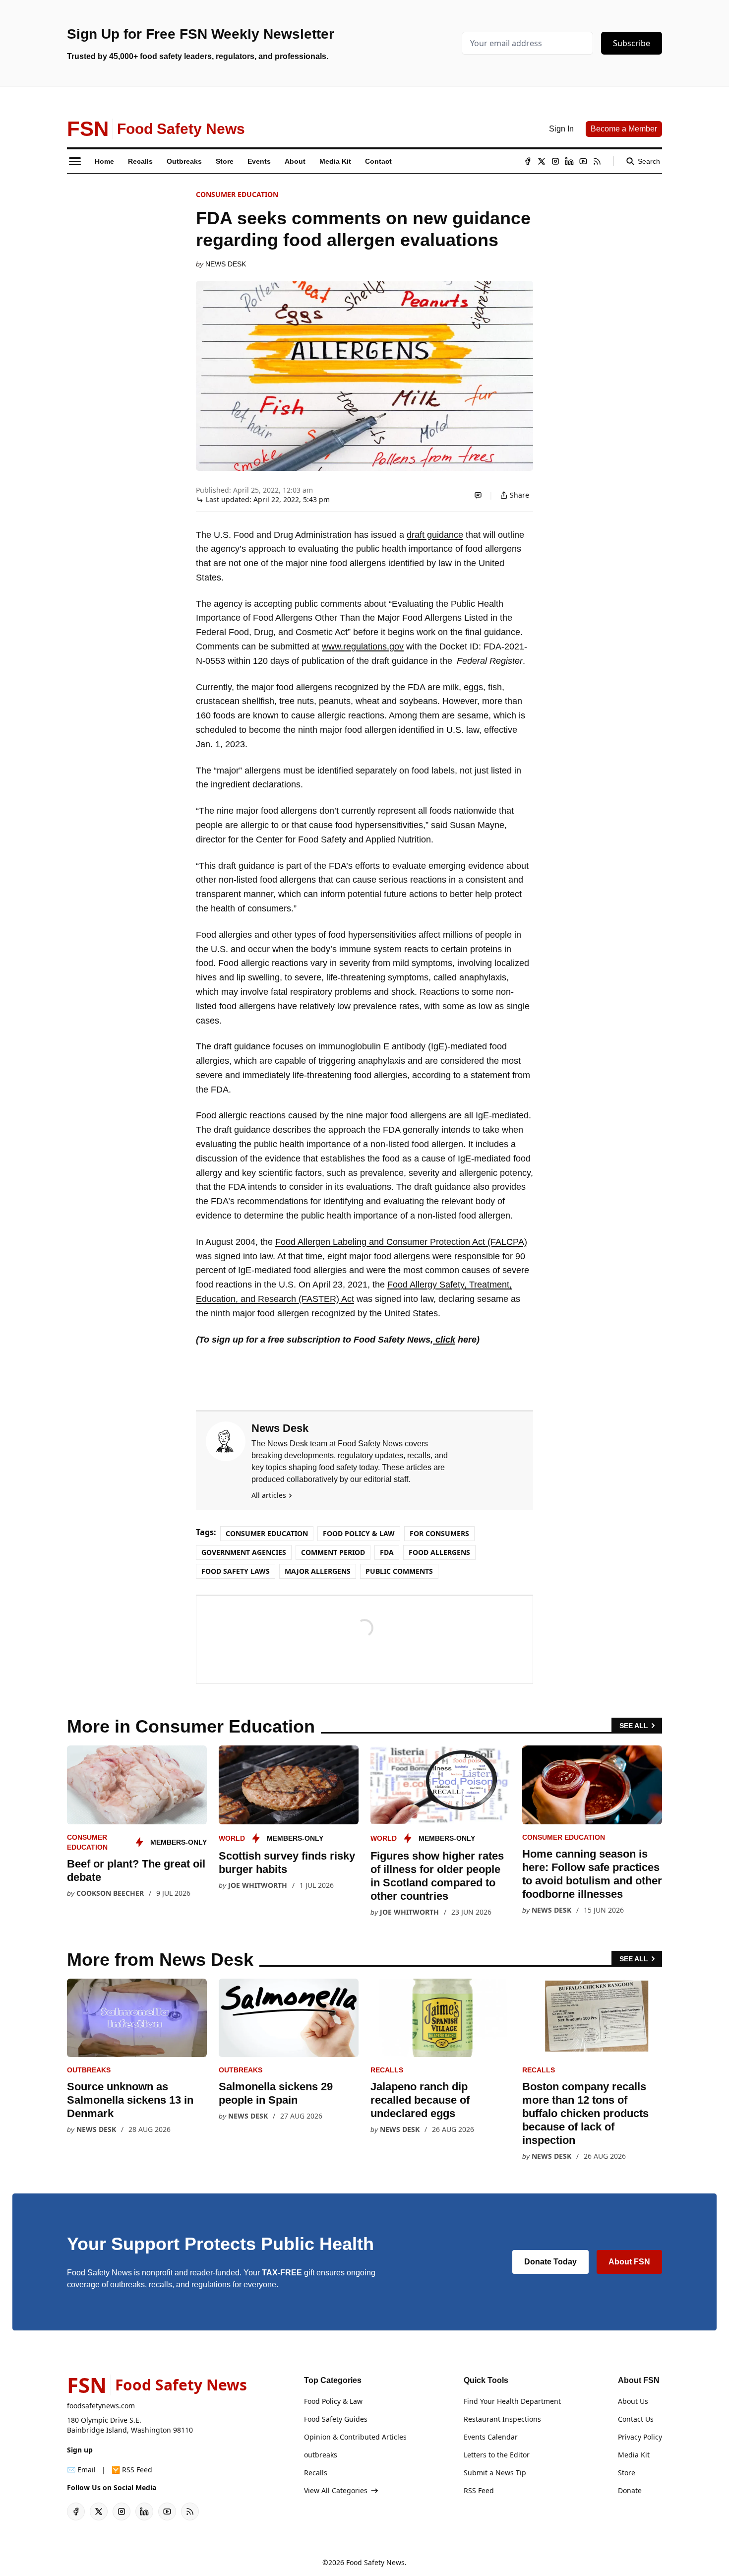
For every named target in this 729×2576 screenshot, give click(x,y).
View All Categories (336, 2490)
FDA (387, 1552)
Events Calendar (491, 2437)
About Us (633, 2401)
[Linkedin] (569, 161)
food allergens (439, 1552)
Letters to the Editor (497, 2455)
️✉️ (81, 2470)
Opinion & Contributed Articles (355, 2437)
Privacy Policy (640, 2437)
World (232, 1838)
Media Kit (634, 2455)
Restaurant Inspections (502, 2419)
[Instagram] (555, 161)
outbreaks (89, 2070)
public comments (399, 1571)
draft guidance (435, 535)
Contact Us (636, 2419)
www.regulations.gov (363, 646)
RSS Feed (479, 2490)
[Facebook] (528, 161)
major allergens (318, 1571)
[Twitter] (542, 161)
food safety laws (236, 1571)
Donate (630, 2490)
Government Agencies (244, 1552)
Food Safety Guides (336, 2419)
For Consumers (439, 1533)
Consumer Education (237, 194)
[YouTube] (583, 161)
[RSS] (597, 161)
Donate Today (550, 2262)
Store (627, 2473)
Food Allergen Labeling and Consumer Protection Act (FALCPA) (401, 1242)
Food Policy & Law (359, 1533)
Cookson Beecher (110, 1893)
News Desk (226, 264)
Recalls (387, 2070)
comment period (333, 1552)
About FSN (629, 2262)
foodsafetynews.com (101, 2406)
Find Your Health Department (512, 2401)
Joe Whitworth (258, 1885)
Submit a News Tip (495, 2473)
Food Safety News (375, 2562)
